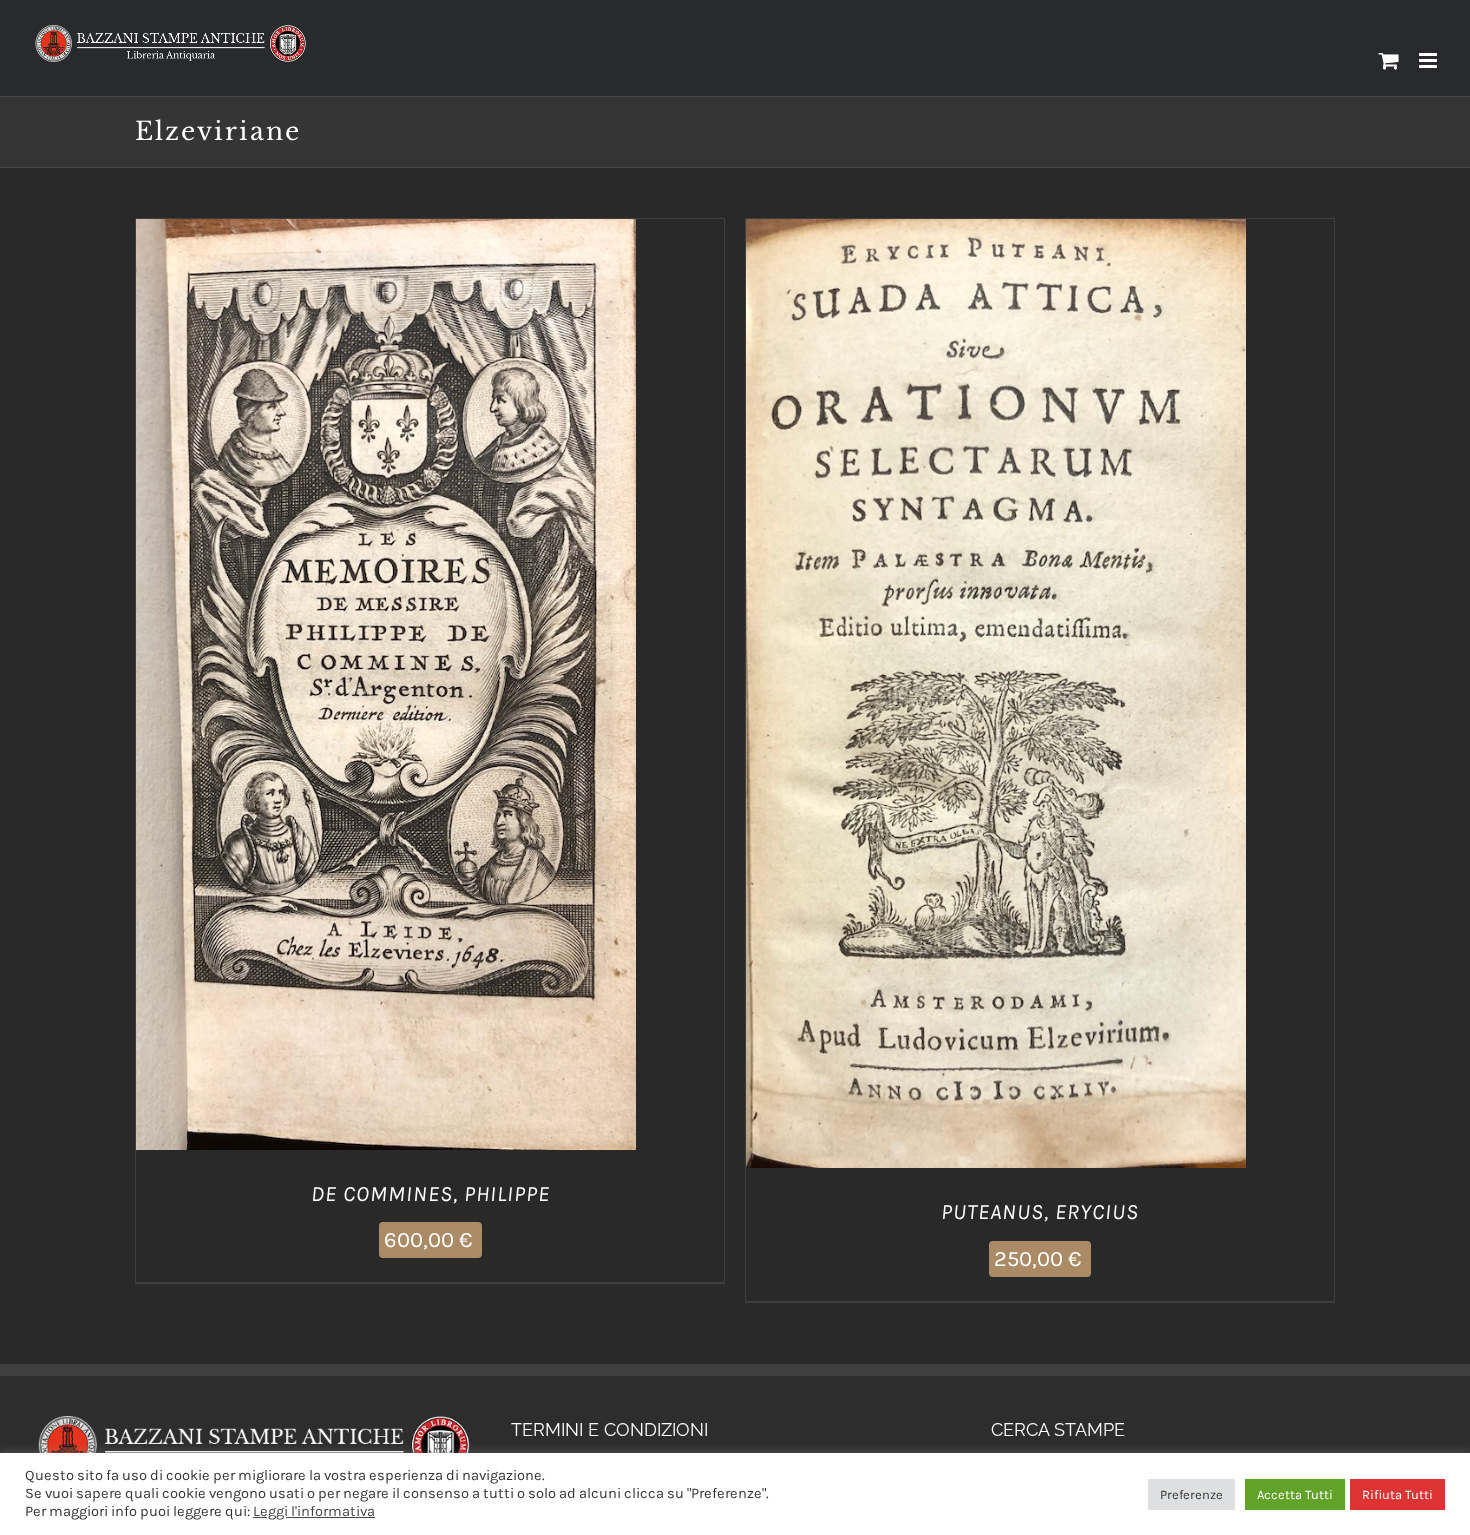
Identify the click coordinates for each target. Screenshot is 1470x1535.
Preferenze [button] (1191, 1494)
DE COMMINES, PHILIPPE (430, 1194)
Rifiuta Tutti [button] (1397, 1494)
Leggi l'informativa (314, 1511)
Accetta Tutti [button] (1295, 1494)
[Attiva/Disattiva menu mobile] (1429, 60)
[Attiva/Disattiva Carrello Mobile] (1389, 60)
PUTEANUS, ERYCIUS (1040, 1212)
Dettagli (488, 688)
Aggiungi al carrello (336, 688)
